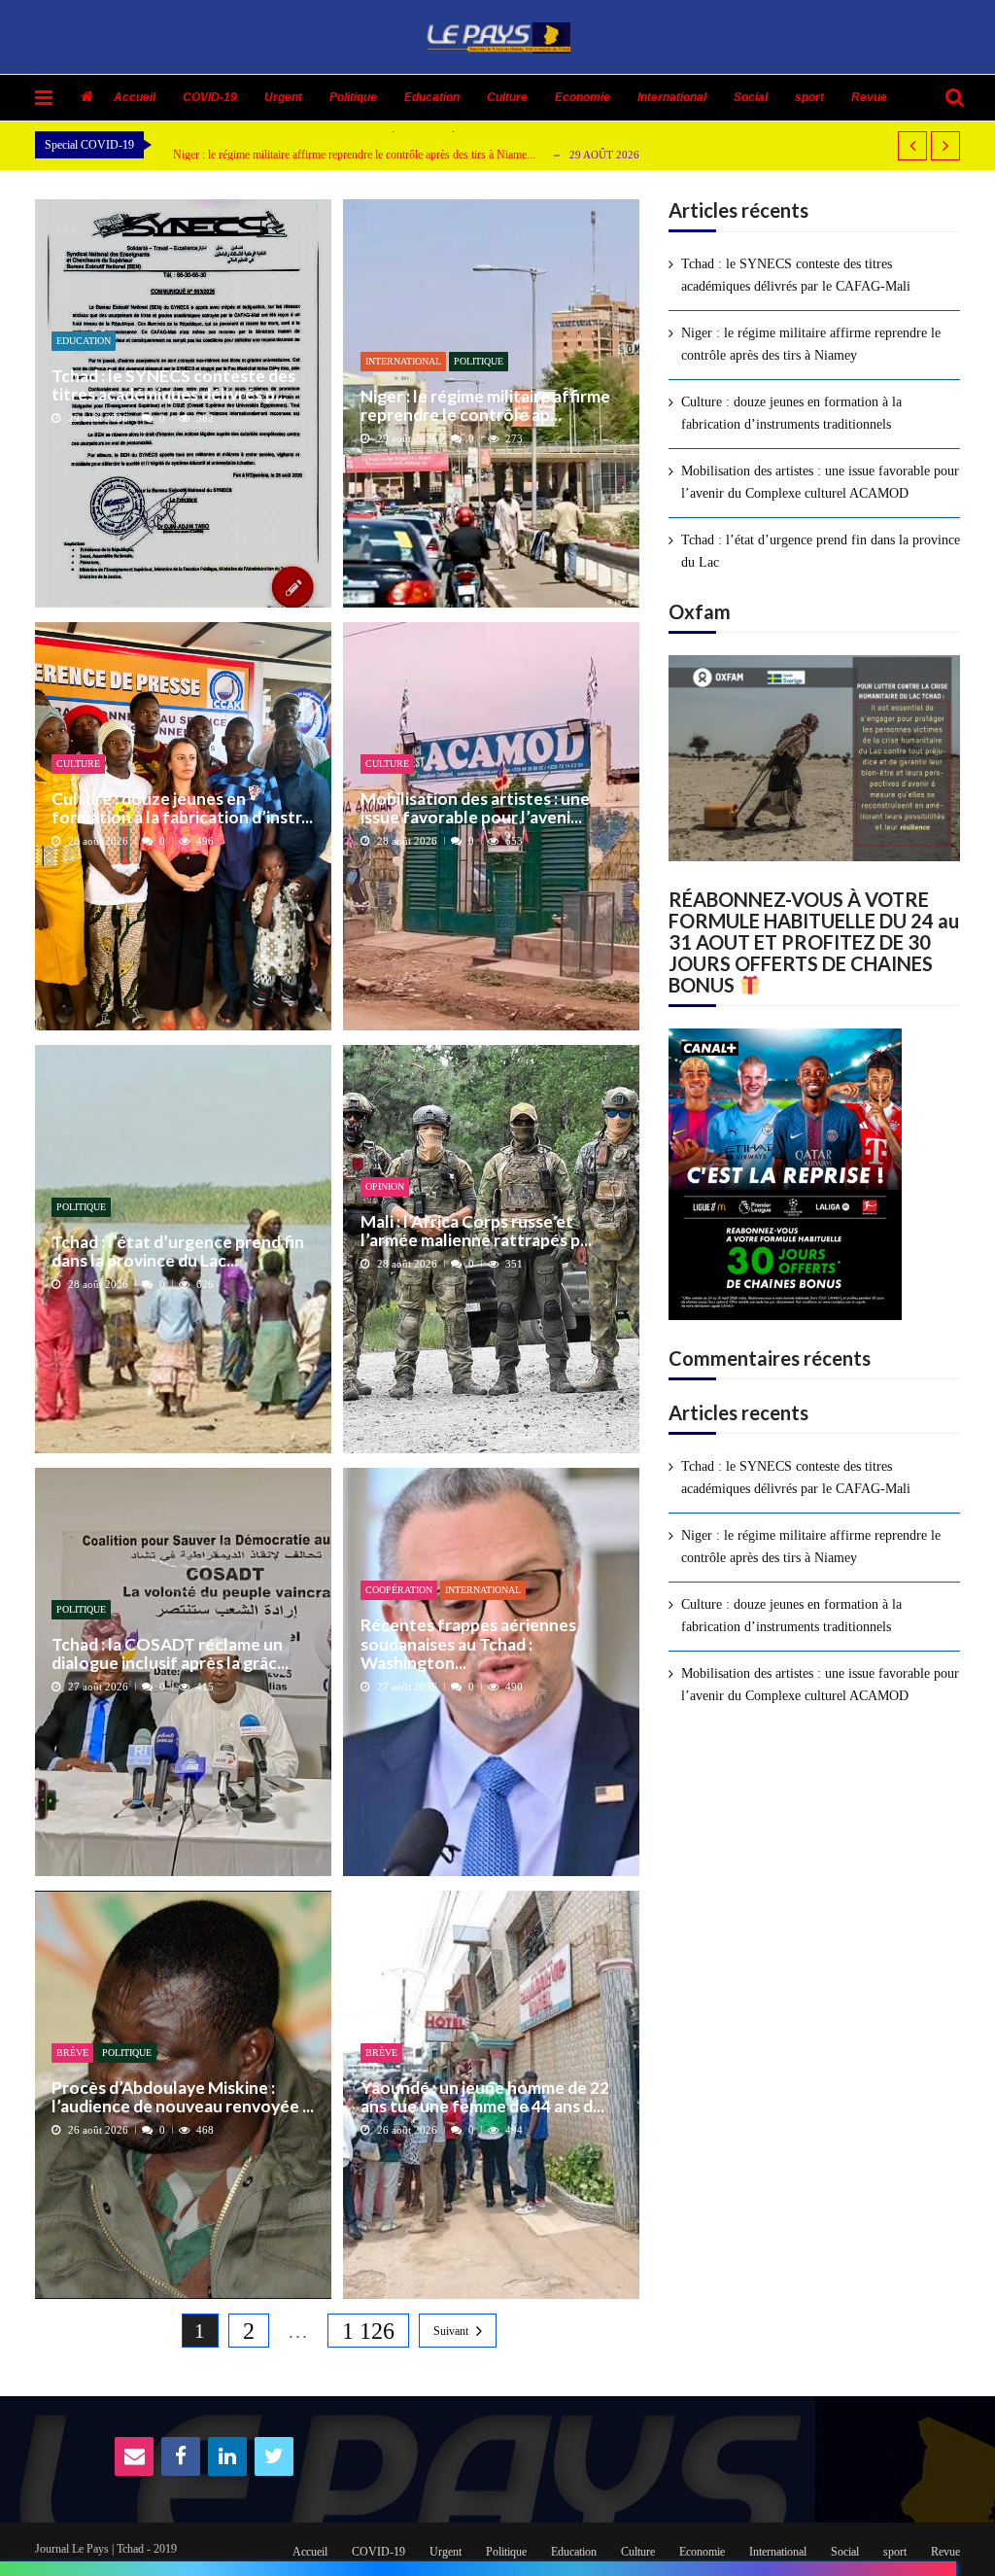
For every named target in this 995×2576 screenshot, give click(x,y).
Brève (72, 2053)
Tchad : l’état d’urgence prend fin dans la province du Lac (821, 551)
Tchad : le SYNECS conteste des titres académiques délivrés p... (173, 385)
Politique (353, 97)
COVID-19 (210, 97)
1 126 (368, 2331)
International (672, 97)
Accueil (135, 97)
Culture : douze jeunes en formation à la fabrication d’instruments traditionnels (791, 413)
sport (809, 97)
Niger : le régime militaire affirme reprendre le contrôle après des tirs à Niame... (354, 155)
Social (751, 97)
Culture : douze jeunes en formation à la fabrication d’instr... (182, 808)
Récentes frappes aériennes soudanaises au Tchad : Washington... (468, 1644)
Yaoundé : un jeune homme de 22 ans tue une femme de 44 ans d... (485, 2097)
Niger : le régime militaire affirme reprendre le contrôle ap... (485, 406)
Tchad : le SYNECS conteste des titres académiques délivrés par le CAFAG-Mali (796, 275)
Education (432, 97)
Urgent (283, 97)
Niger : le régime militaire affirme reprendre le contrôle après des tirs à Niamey (811, 344)
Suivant (451, 2331)
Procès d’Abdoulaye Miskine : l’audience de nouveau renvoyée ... (183, 2097)
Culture (507, 97)
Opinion (385, 1186)
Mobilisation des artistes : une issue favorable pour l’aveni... (475, 808)
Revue (869, 97)
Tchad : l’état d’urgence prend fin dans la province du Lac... (178, 1252)
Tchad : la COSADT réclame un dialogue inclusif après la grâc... (170, 1654)
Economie (583, 97)
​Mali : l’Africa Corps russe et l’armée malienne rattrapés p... (476, 1231)
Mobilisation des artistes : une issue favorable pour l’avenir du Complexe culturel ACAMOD (820, 482)
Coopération (399, 1590)
